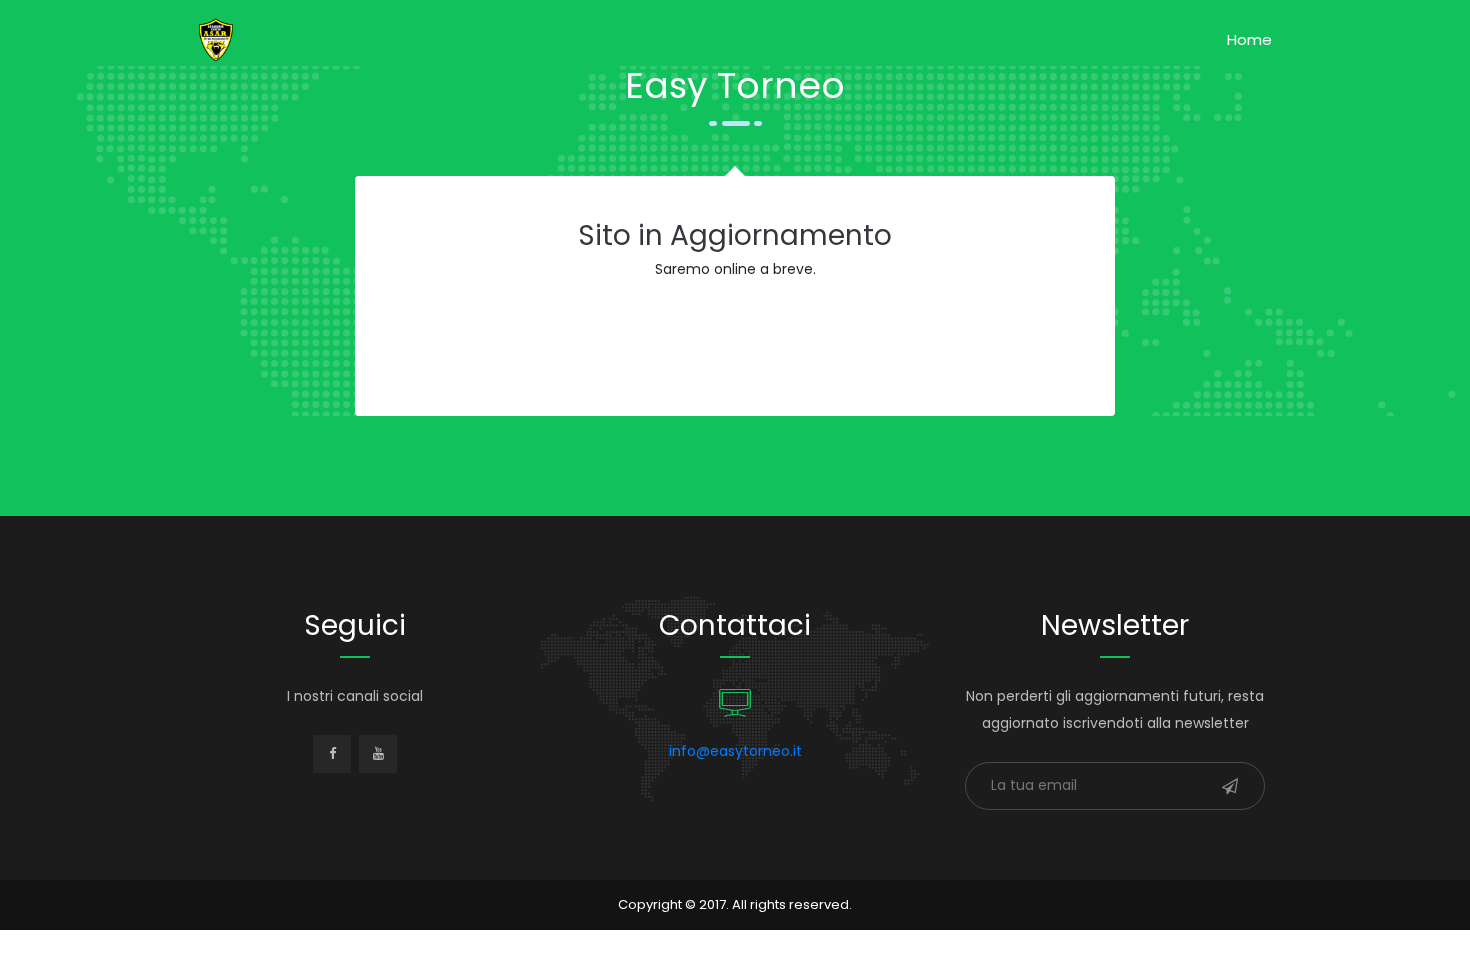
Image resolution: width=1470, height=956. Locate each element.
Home (1249, 39)
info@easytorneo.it (735, 751)
